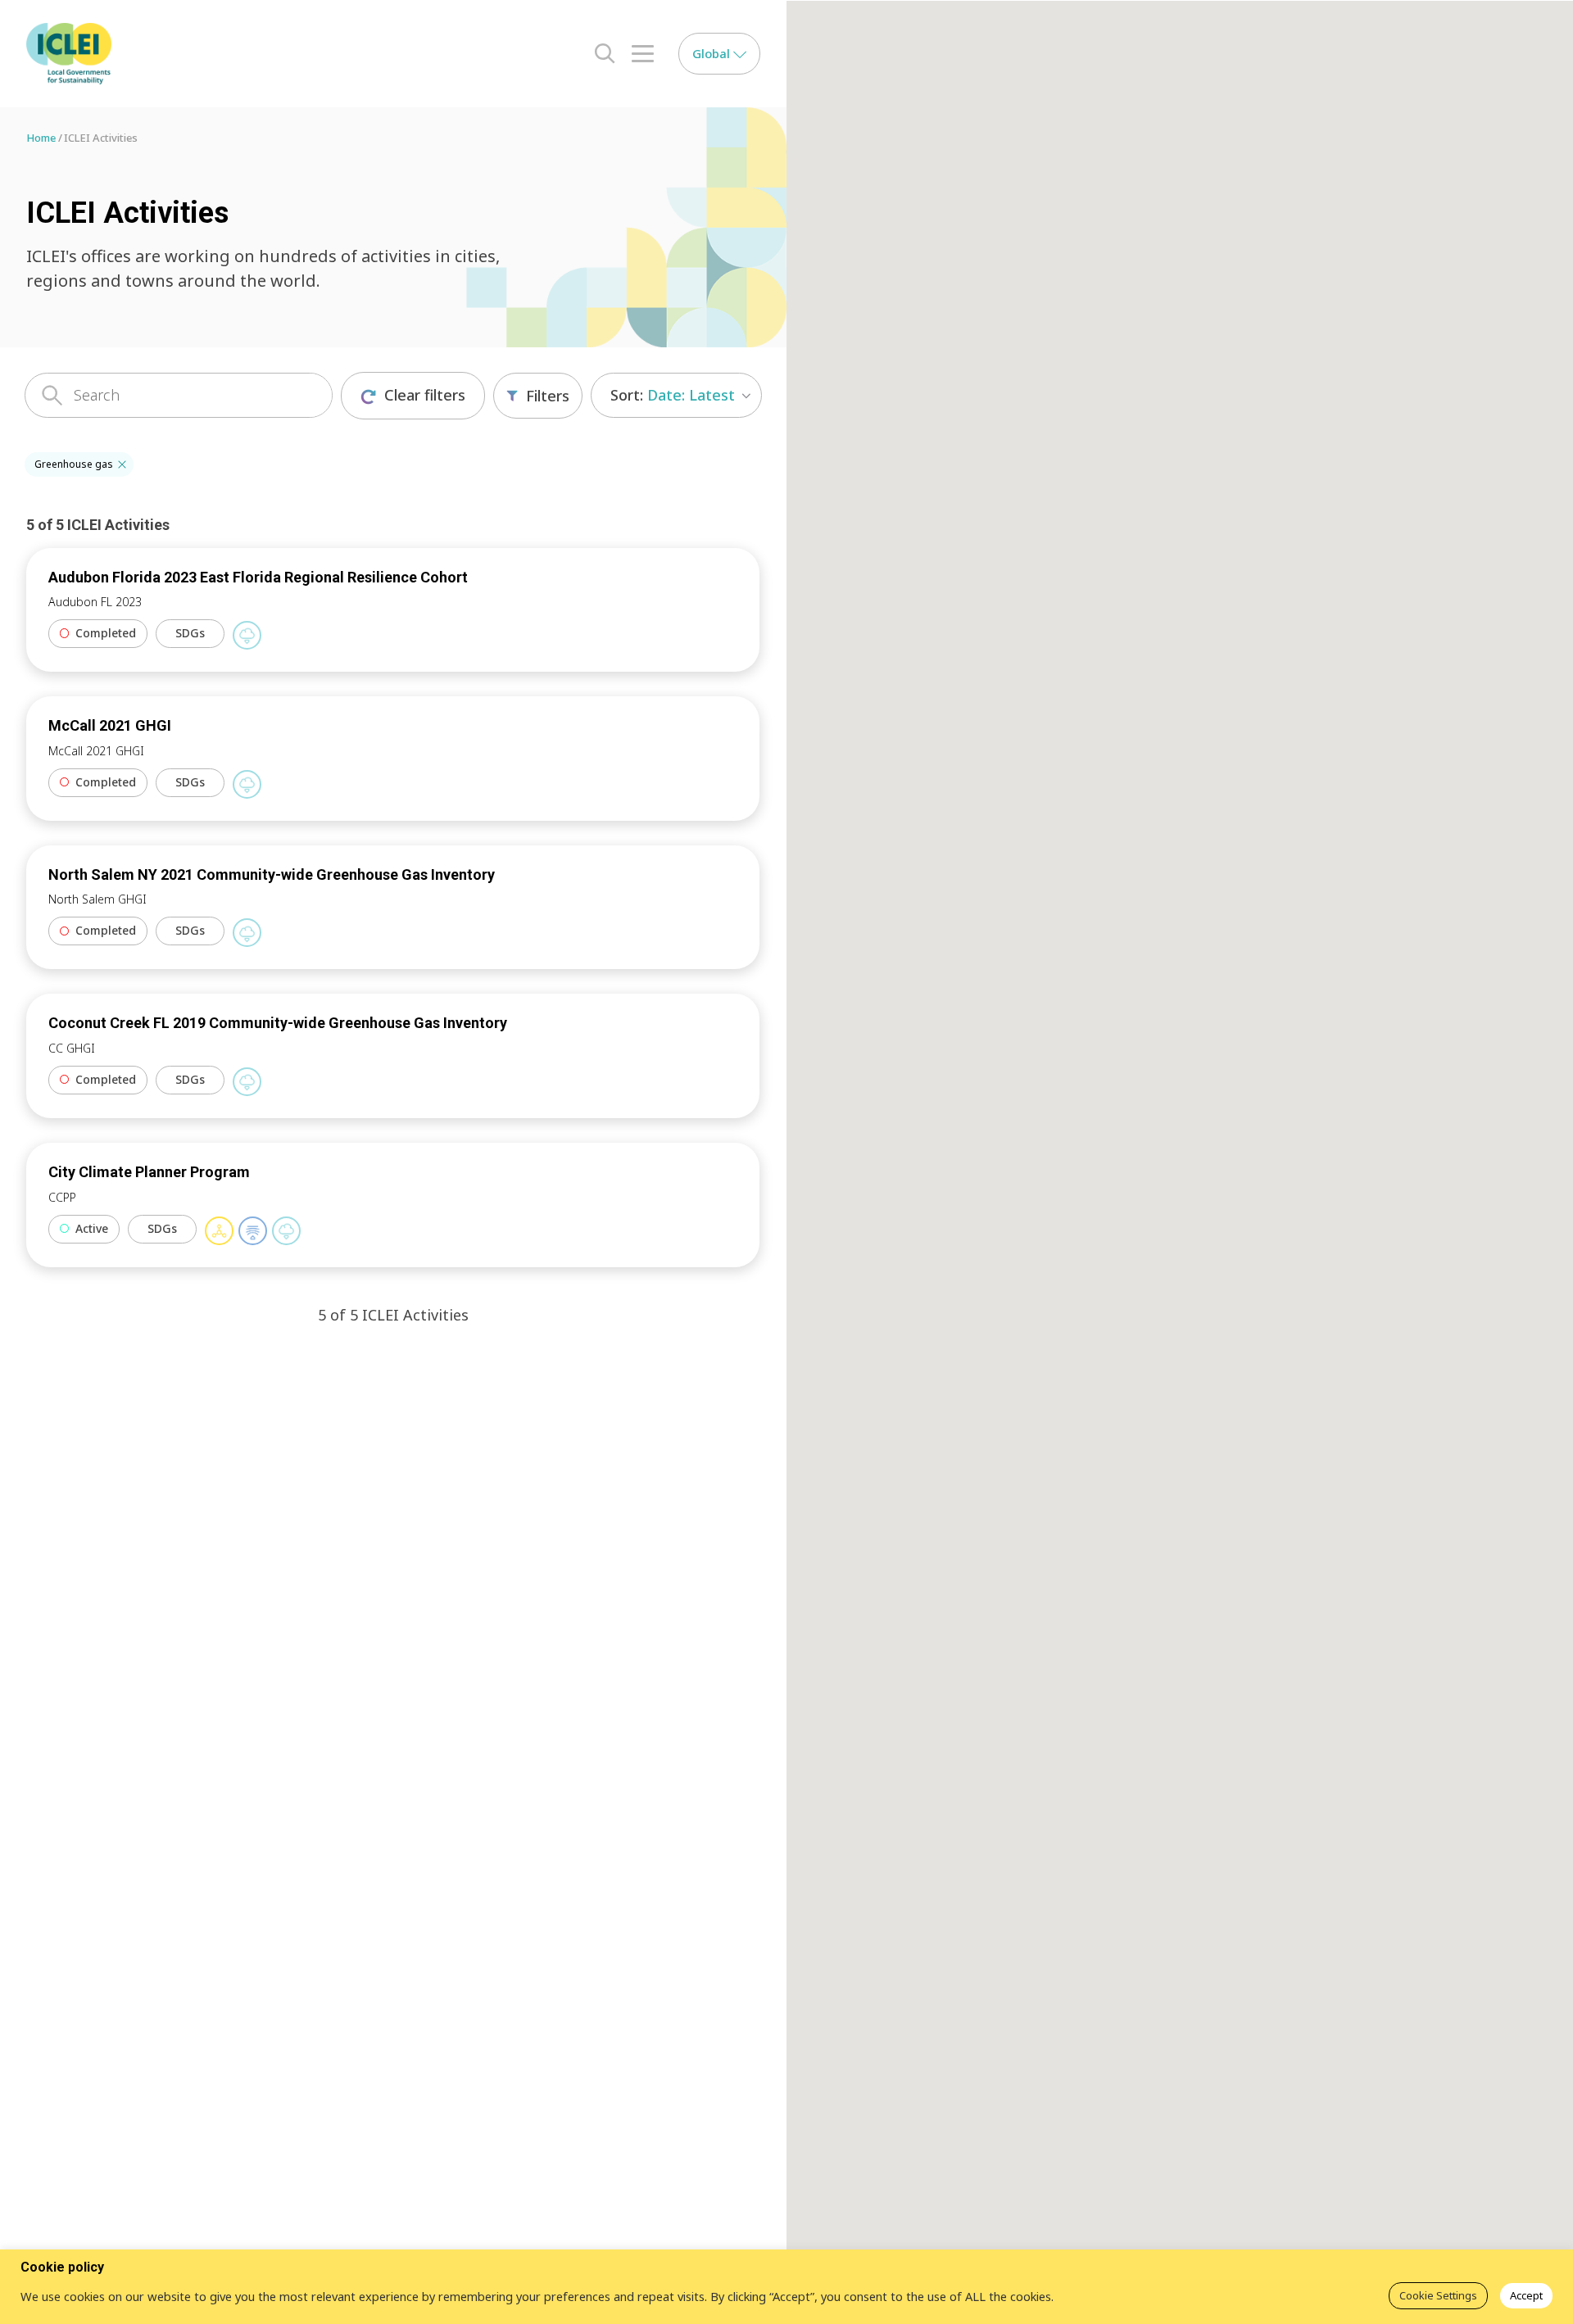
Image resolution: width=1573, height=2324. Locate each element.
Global (713, 53)
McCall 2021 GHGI (110, 725)
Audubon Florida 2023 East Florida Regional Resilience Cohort (258, 577)
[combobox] (676, 395)
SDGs (190, 633)
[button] (122, 464)
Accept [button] (1526, 2295)
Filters (548, 396)
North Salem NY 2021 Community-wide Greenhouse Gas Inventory (272, 874)
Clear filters (425, 395)
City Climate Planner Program (149, 1172)
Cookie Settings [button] (1438, 2295)
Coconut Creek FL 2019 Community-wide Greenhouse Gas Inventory (278, 1023)
